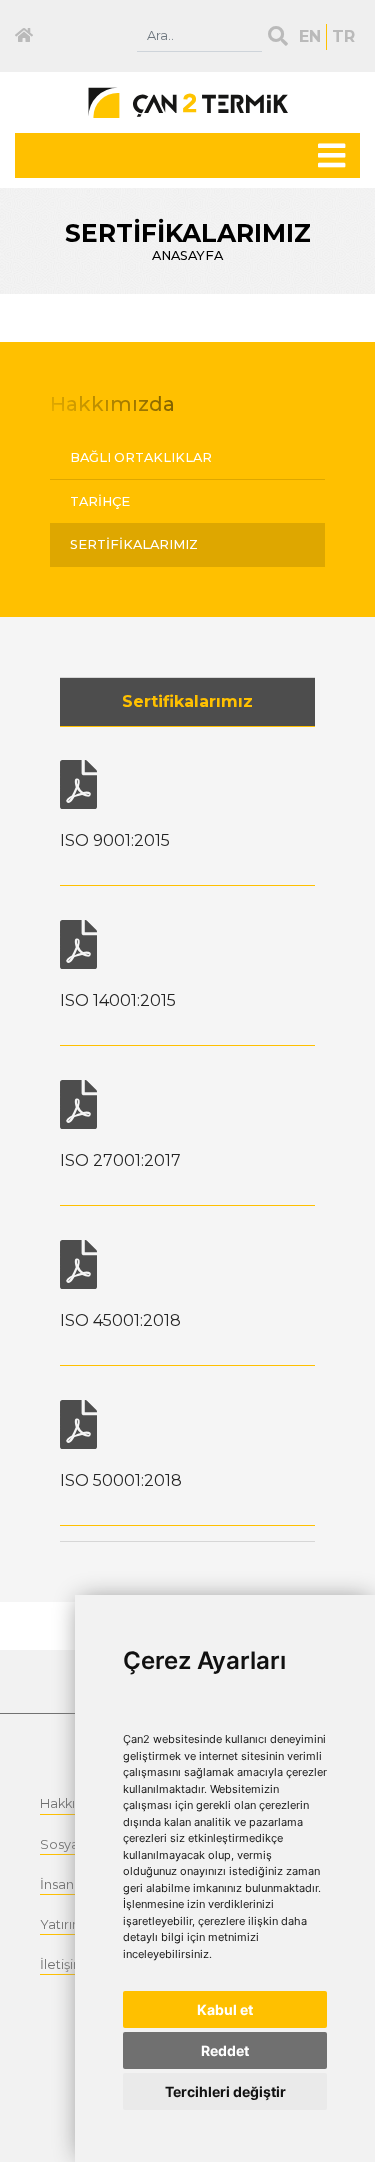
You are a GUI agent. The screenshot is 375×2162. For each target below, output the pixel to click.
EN (310, 36)
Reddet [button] (225, 2050)
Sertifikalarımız (187, 701)
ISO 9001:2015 (115, 840)
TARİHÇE (100, 501)
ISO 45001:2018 (120, 1320)
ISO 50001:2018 (121, 1480)
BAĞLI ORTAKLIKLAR (141, 457)
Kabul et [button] (225, 2009)
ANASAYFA (187, 255)
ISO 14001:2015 (118, 1000)
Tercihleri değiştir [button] (225, 2091)
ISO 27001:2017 (120, 1160)
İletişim (63, 1964)
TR (343, 36)
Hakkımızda (112, 404)
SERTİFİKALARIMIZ (134, 544)
